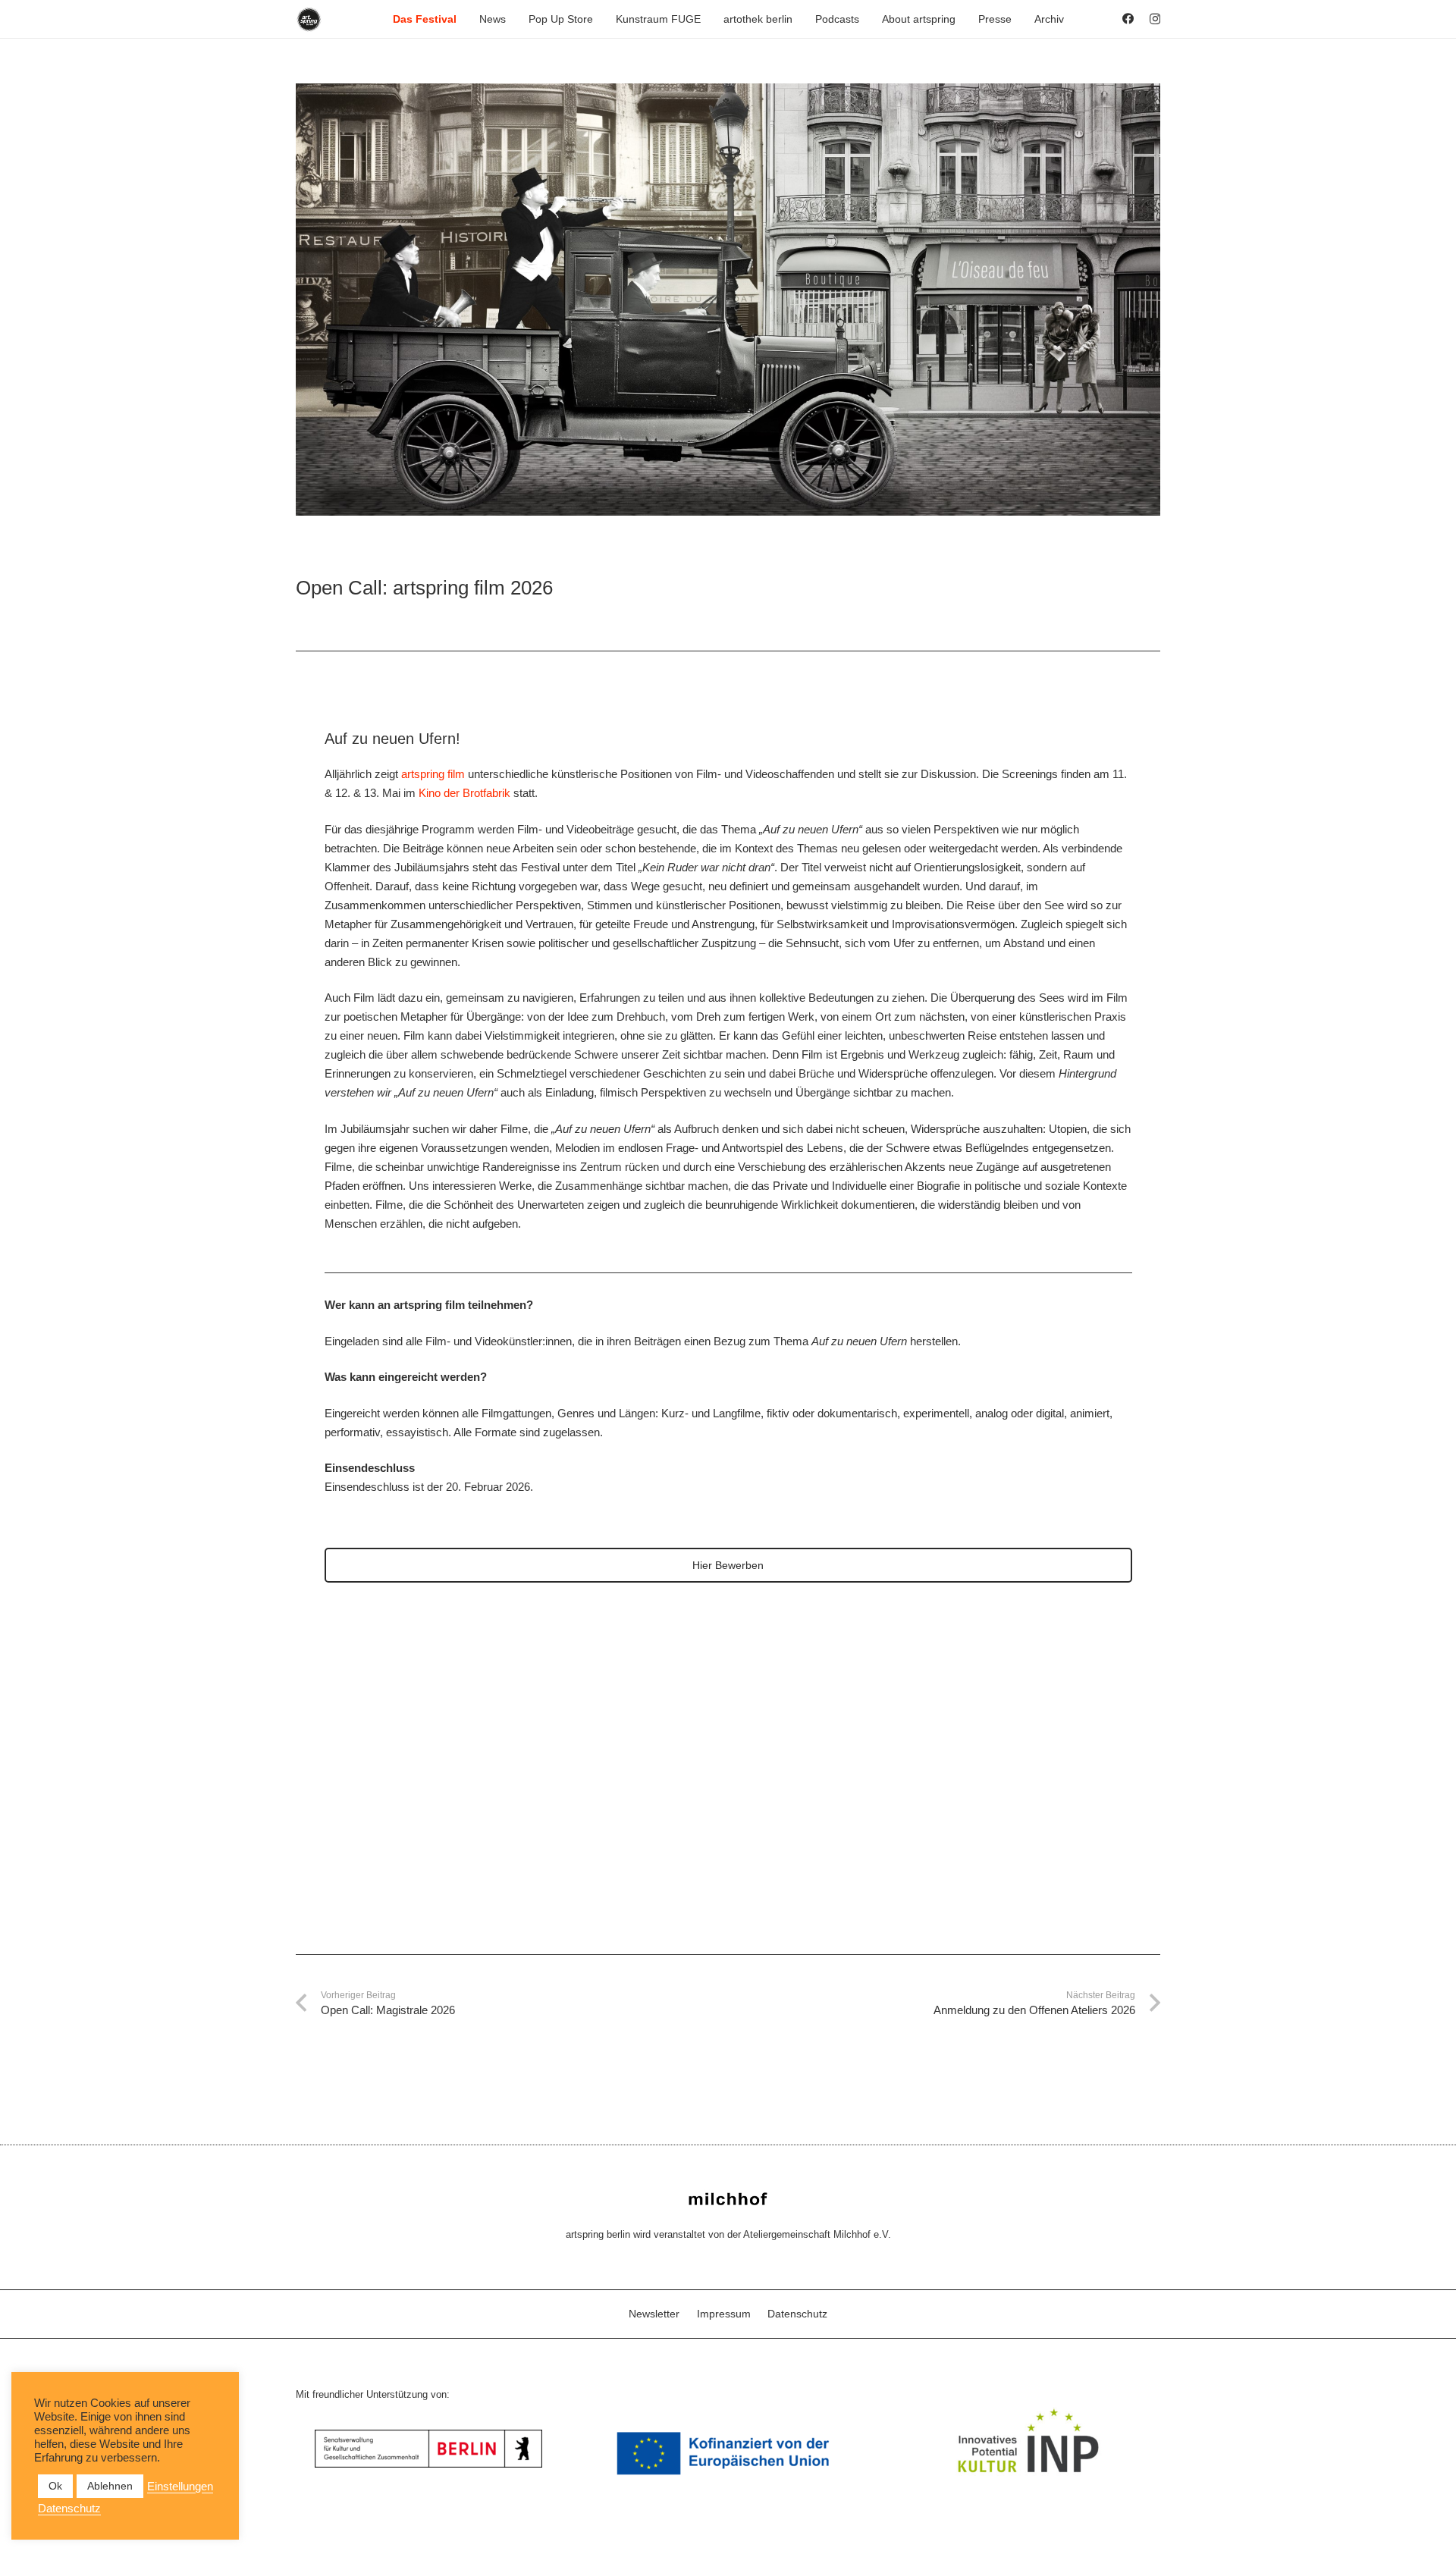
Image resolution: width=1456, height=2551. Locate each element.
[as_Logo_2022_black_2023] (309, 19)
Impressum (724, 2314)
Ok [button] (55, 2486)
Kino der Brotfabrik (464, 793)
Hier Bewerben (728, 1565)
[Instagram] (1155, 19)
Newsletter (654, 2314)
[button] (463, 19)
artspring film (433, 774)
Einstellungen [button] (180, 2487)
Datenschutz (797, 2314)
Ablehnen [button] (110, 2486)
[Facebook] (1128, 19)
